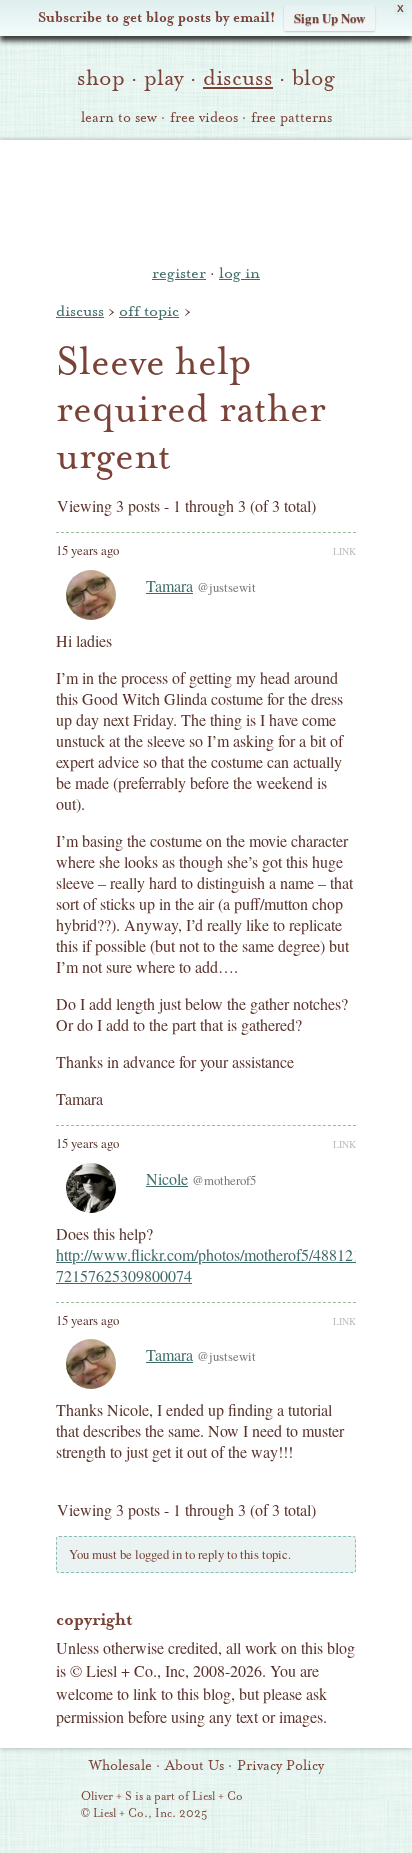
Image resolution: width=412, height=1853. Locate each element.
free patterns (291, 118)
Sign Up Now (329, 17)
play (164, 78)
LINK (344, 551)
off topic (149, 311)
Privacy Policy (280, 1766)
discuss (238, 78)
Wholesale (120, 1766)
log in (239, 273)
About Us (194, 1766)
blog (313, 78)
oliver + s (206, 199)
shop (101, 78)
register (179, 273)
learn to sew (119, 118)
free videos (204, 118)
